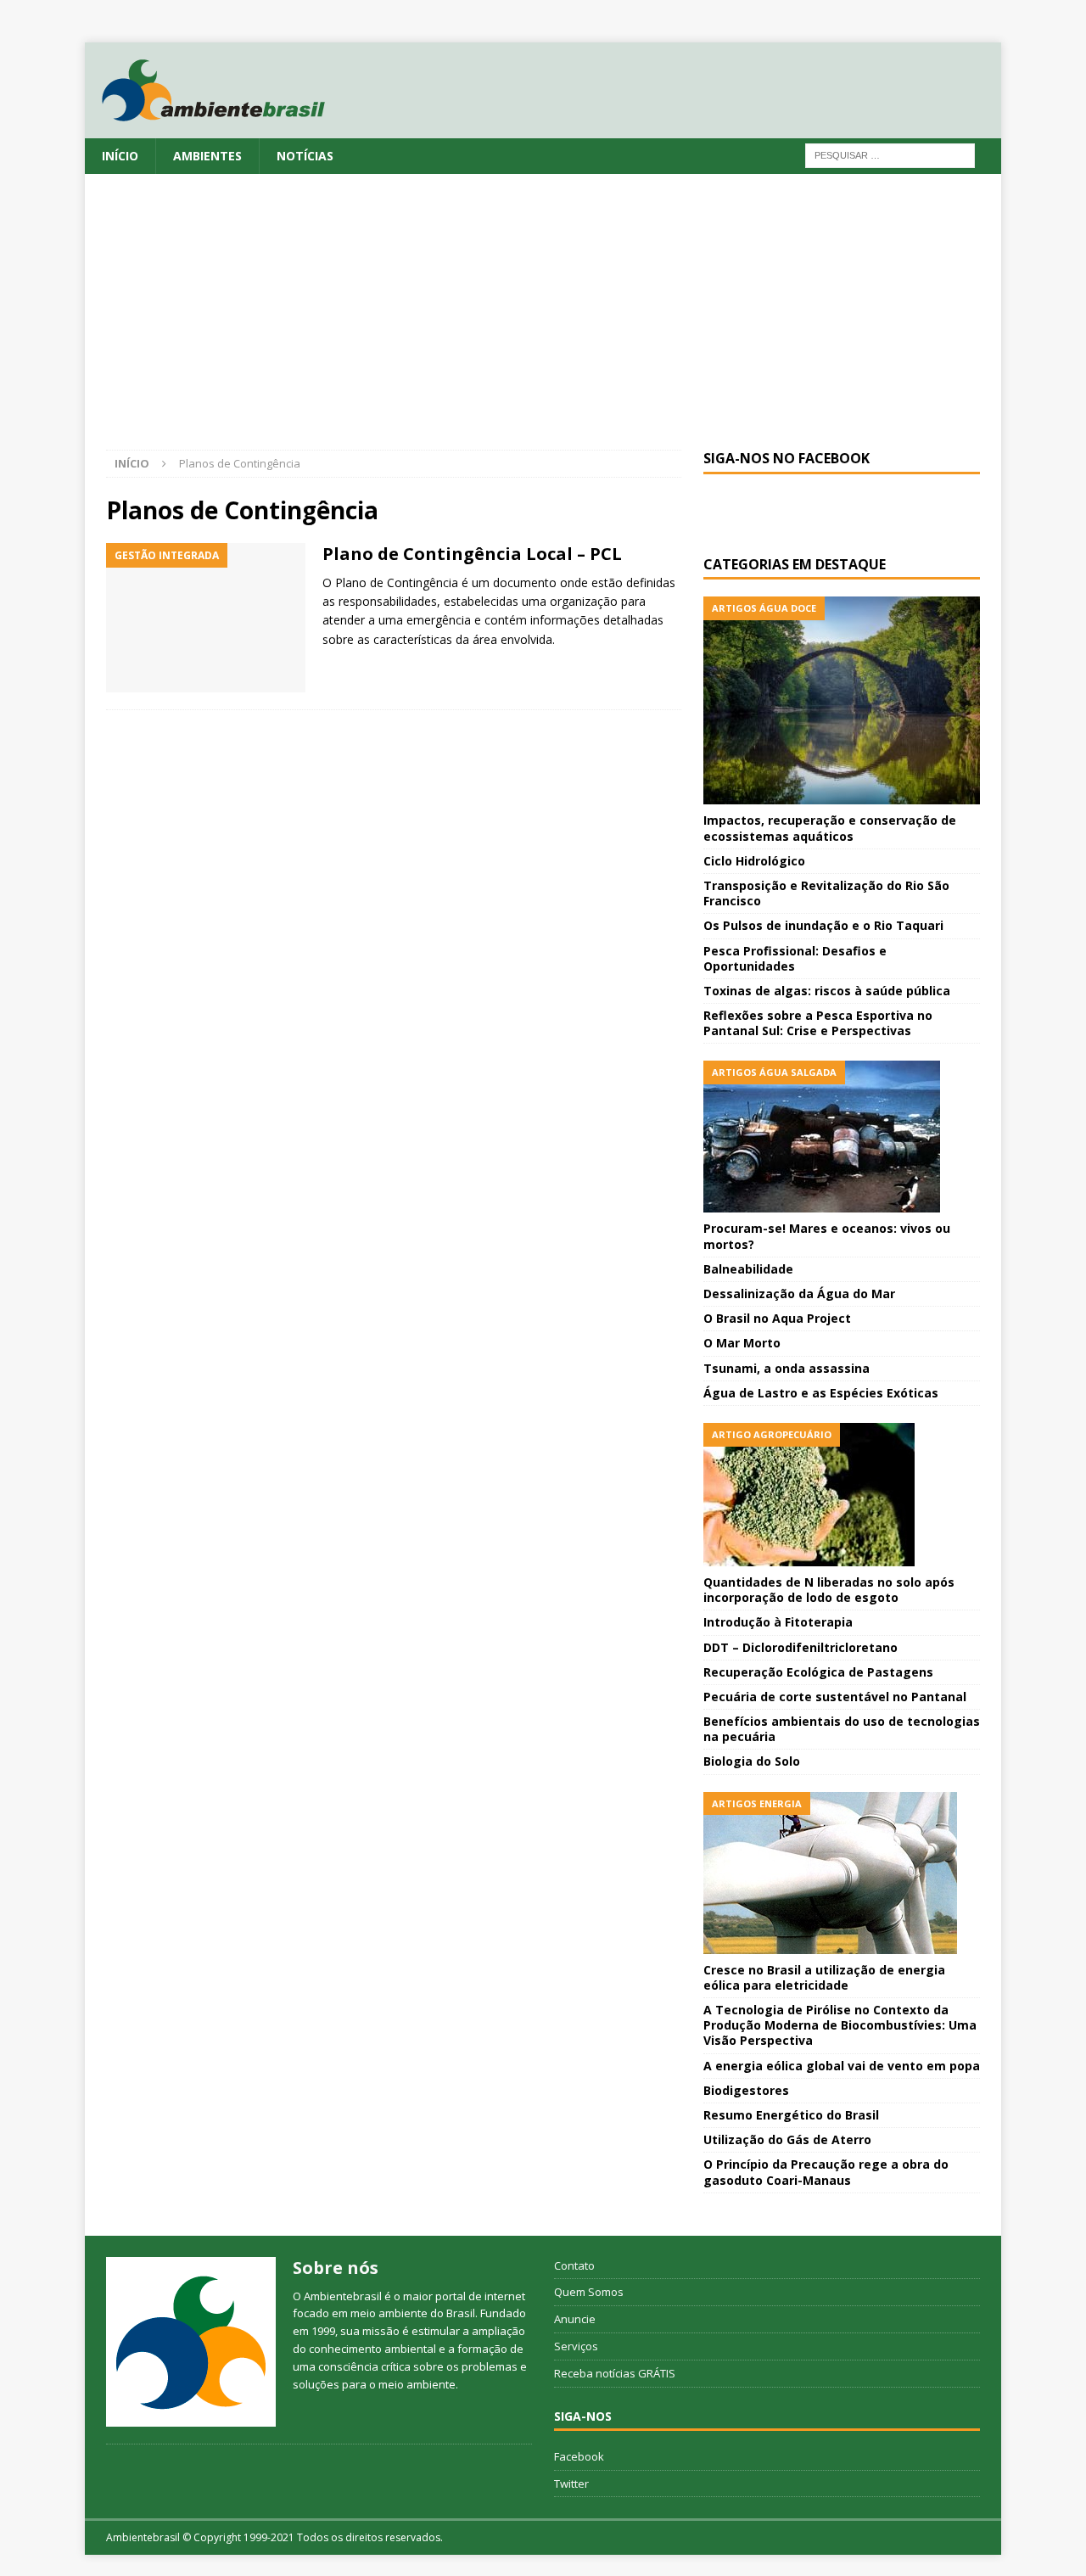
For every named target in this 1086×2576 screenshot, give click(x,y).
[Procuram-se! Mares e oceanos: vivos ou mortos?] (842, 1137)
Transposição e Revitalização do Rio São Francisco (826, 893)
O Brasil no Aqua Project (777, 1318)
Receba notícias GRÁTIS (615, 2373)
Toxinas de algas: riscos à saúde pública (827, 991)
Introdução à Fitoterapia (778, 1622)
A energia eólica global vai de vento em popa (842, 2066)
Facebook (579, 2456)
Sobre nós (336, 2268)
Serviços (576, 2346)
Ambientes (207, 156)
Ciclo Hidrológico (754, 861)
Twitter (571, 2484)
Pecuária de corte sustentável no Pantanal (835, 1697)
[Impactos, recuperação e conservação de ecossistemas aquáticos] (842, 700)
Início (120, 156)
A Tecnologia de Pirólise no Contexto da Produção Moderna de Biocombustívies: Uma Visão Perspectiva (840, 2025)
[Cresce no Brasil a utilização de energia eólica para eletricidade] (842, 1873)
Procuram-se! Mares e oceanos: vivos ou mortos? (827, 1236)
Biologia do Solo (752, 1761)
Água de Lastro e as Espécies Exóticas (821, 1393)
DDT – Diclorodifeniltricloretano (801, 1647)
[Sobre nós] (191, 2342)
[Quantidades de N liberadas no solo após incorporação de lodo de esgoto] (842, 1495)
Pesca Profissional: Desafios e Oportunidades (795, 958)
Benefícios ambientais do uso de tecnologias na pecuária (842, 1729)
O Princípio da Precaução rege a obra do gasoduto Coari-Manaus (826, 2172)
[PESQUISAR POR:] (890, 154)
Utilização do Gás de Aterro (787, 2139)
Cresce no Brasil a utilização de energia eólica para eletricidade (824, 1977)
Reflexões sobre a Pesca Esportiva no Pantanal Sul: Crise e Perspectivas (818, 1023)
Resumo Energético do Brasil (791, 2115)
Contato (574, 2265)
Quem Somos (589, 2292)
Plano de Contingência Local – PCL (472, 554)
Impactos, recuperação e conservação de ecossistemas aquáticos (830, 828)
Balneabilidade (748, 1269)
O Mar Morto (742, 1343)
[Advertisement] (543, 322)
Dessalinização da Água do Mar (799, 1294)
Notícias (305, 156)
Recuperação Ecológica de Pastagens (818, 1672)
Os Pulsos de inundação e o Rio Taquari (823, 925)
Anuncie (575, 2319)
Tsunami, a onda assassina (787, 1368)
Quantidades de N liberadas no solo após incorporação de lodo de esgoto (829, 1590)
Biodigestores (746, 2090)
